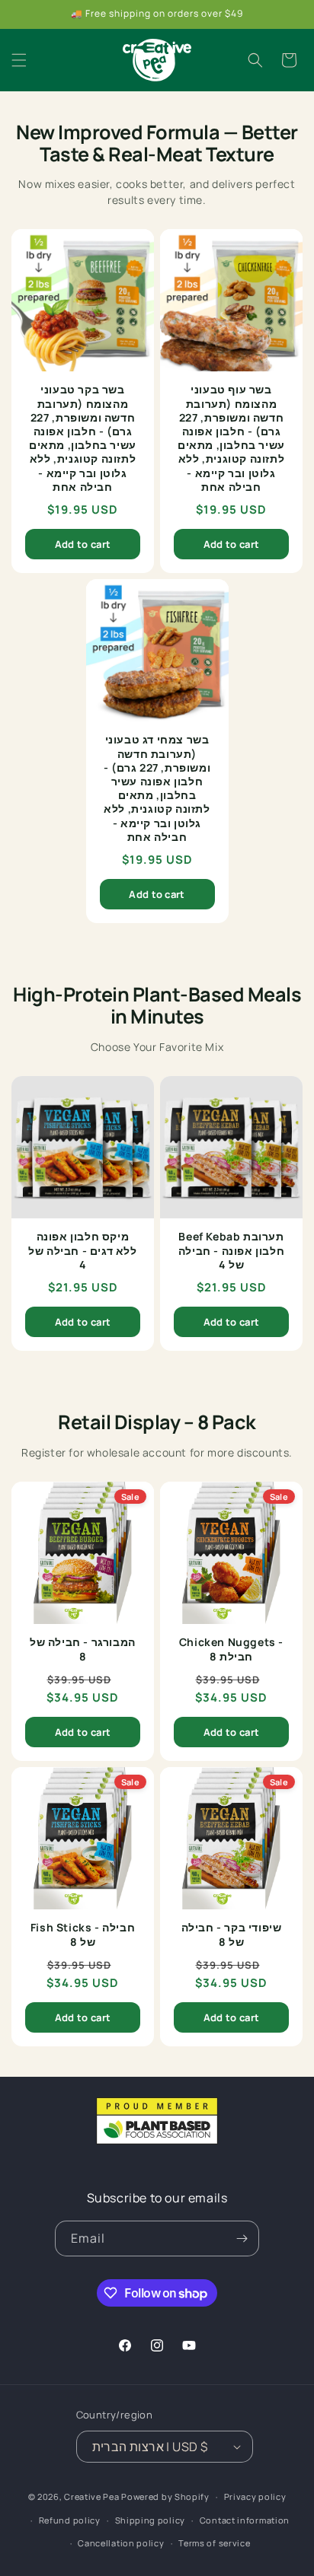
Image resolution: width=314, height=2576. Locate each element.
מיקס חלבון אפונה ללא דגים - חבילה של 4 (82, 1250)
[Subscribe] (242, 2238)
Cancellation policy (121, 2543)
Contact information (245, 2520)
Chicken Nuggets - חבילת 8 (231, 1649)
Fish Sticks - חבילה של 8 (83, 1934)
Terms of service (214, 2543)
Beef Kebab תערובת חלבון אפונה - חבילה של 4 (231, 1250)
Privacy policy (255, 2496)
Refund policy (70, 2520)
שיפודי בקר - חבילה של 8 (232, 1934)
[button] (19, 60)
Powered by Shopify (165, 2496)
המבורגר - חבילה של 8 (83, 1649)
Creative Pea (91, 2496)
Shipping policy (151, 2520)
